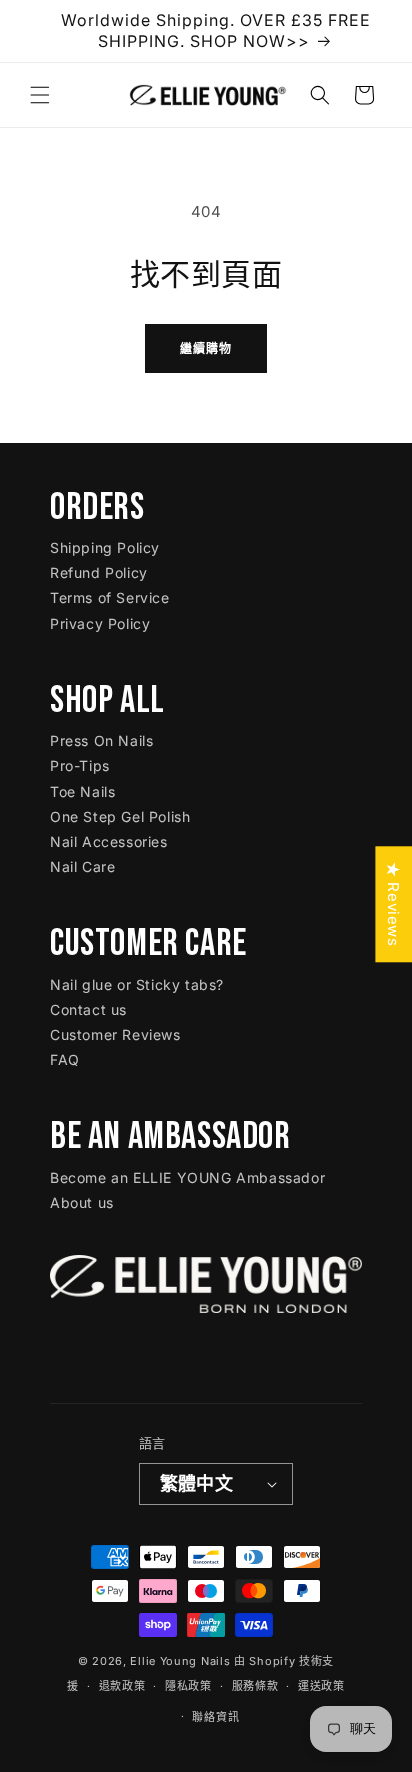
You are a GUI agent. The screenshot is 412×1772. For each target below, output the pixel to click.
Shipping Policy (105, 547)
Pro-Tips (80, 765)
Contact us (88, 1009)
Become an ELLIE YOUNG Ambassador (187, 1177)
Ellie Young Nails (180, 1661)
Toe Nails (82, 791)
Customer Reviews (115, 1034)
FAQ (65, 1059)
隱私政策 (188, 1686)
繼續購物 (206, 348)
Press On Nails (101, 740)
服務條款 (255, 1686)
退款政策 (122, 1686)
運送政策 (321, 1686)
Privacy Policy (100, 623)
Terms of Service (110, 597)
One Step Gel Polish (120, 816)
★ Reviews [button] (393, 904)
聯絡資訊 (215, 1717)
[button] (40, 95)
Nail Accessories (109, 841)
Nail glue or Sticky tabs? (137, 984)
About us (82, 1202)
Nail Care (82, 866)
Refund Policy (99, 572)
